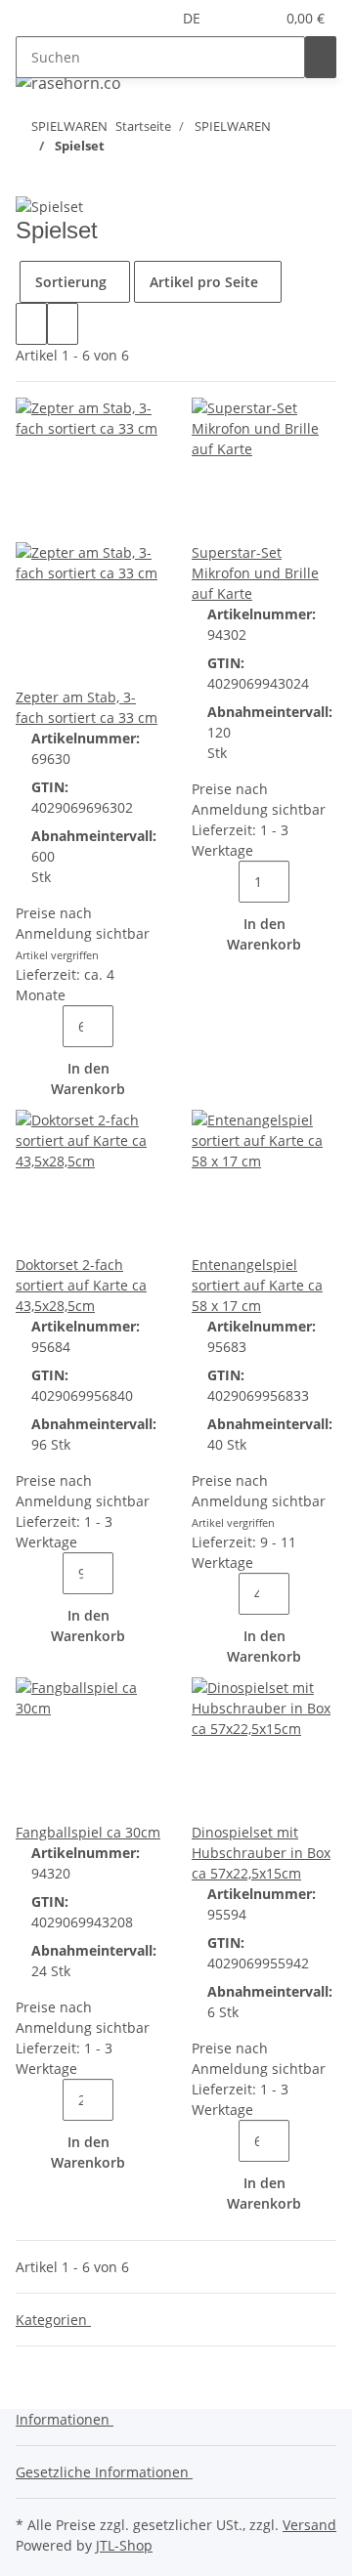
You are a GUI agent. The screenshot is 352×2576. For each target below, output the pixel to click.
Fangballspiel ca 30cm (88, 1832)
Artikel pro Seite (204, 282)
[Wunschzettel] (259, 18)
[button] (236, 18)
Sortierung (71, 282)
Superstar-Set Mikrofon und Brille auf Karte (255, 573)
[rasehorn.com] (68, 83)
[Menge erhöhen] (129, 1026)
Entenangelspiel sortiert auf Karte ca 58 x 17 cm (257, 1285)
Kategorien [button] (53, 2320)
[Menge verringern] (47, 1026)
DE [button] (194, 18)
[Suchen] (321, 57)
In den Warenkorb (88, 1078)
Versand (309, 2525)
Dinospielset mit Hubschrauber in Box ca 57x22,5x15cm (261, 1853)
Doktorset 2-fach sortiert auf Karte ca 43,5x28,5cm (81, 1285)
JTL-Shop (124, 2545)
